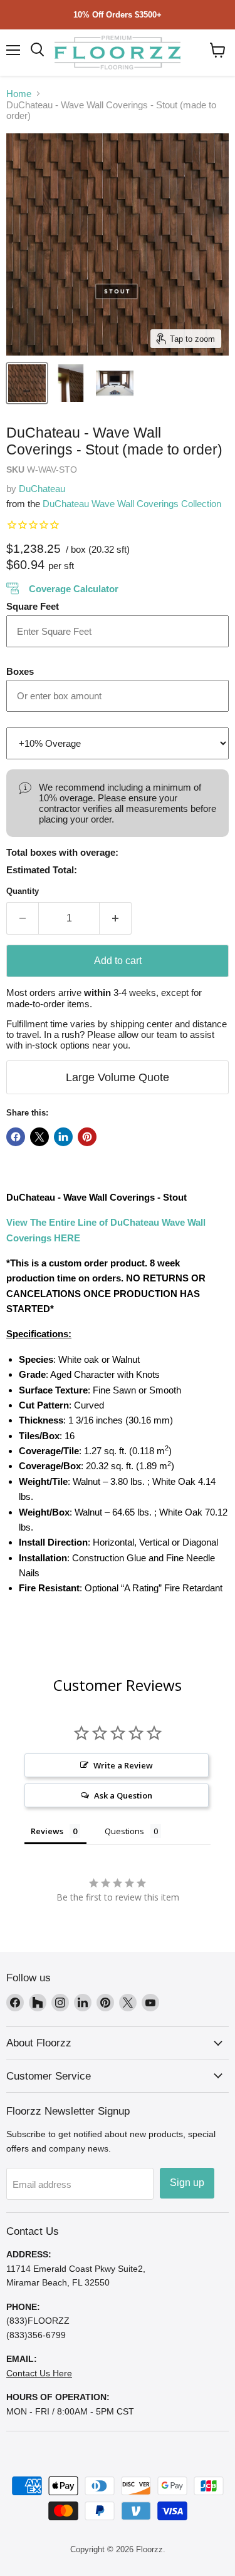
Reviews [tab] (47, 1831)
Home (19, 94)
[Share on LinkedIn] (63, 1137)
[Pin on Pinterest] (87, 1137)
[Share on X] (39, 1137)
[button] (218, 50)
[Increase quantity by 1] (116, 918)
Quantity (23, 891)
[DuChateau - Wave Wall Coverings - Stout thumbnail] (27, 383)
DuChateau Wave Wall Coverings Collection (132, 504)
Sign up (187, 2183)
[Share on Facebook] (16, 1137)
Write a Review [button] (123, 1765)
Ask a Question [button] (123, 1795)
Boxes (20, 671)
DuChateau (42, 489)
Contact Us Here (39, 2373)
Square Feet (33, 606)
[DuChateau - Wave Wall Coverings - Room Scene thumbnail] (71, 383)
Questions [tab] (124, 1831)
